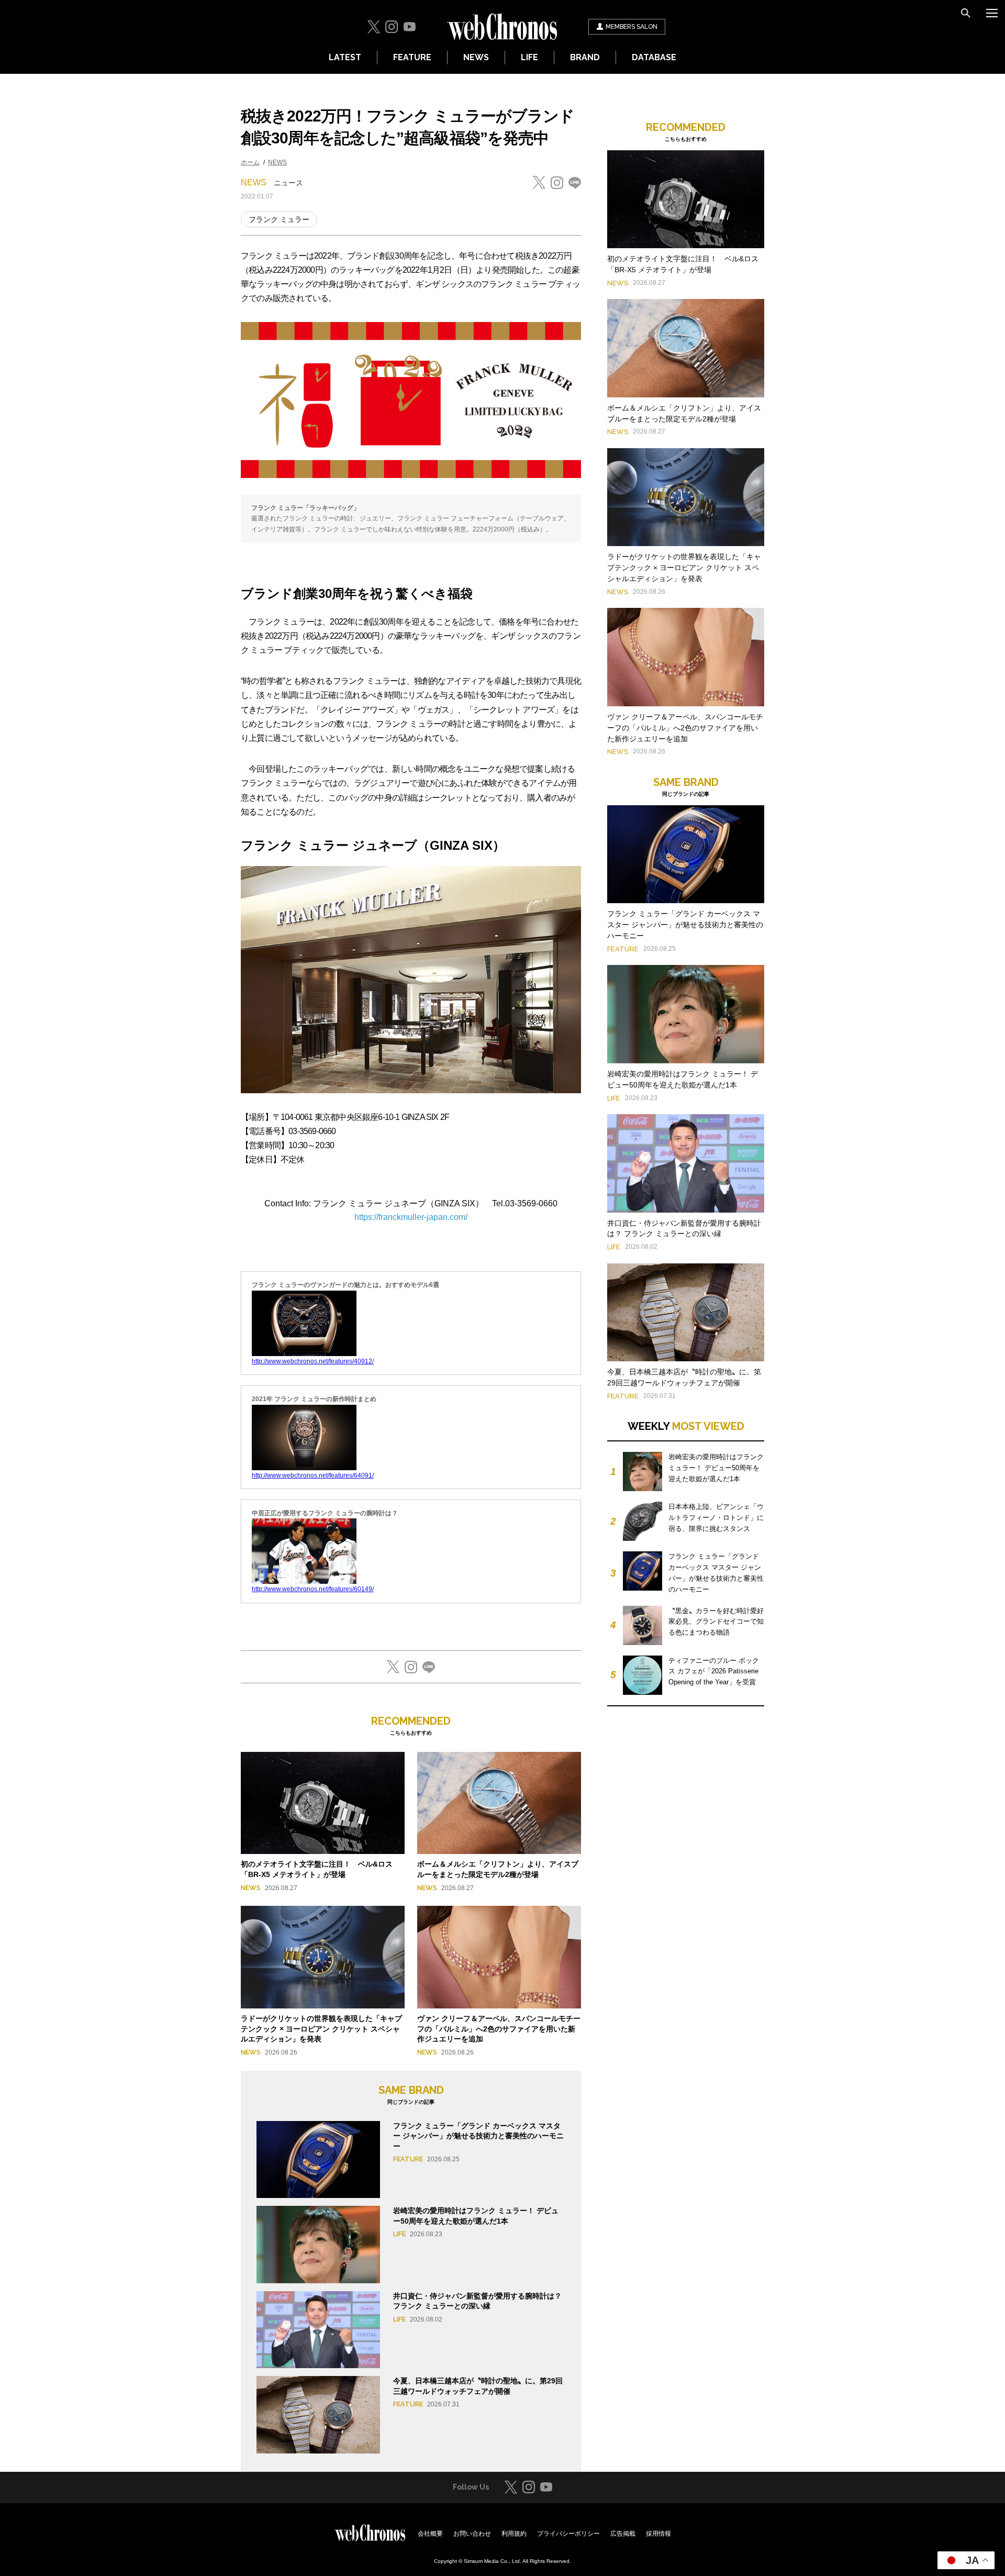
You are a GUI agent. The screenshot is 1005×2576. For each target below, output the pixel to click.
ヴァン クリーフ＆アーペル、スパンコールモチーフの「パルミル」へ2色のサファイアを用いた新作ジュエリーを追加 (499, 2029)
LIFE (529, 57)
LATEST (345, 57)
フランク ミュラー (279, 219)
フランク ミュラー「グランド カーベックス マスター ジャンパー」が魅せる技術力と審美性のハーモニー (478, 2136)
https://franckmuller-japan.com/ (411, 1217)
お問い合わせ (472, 2534)
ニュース (288, 183)
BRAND (585, 57)
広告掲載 (623, 2534)
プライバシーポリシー (568, 2534)
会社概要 (430, 2534)
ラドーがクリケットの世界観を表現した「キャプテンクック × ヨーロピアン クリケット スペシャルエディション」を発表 (321, 2029)
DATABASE (654, 57)
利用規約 (514, 2534)
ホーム (250, 162)
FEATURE (412, 57)
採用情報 (658, 2534)
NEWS (476, 57)
